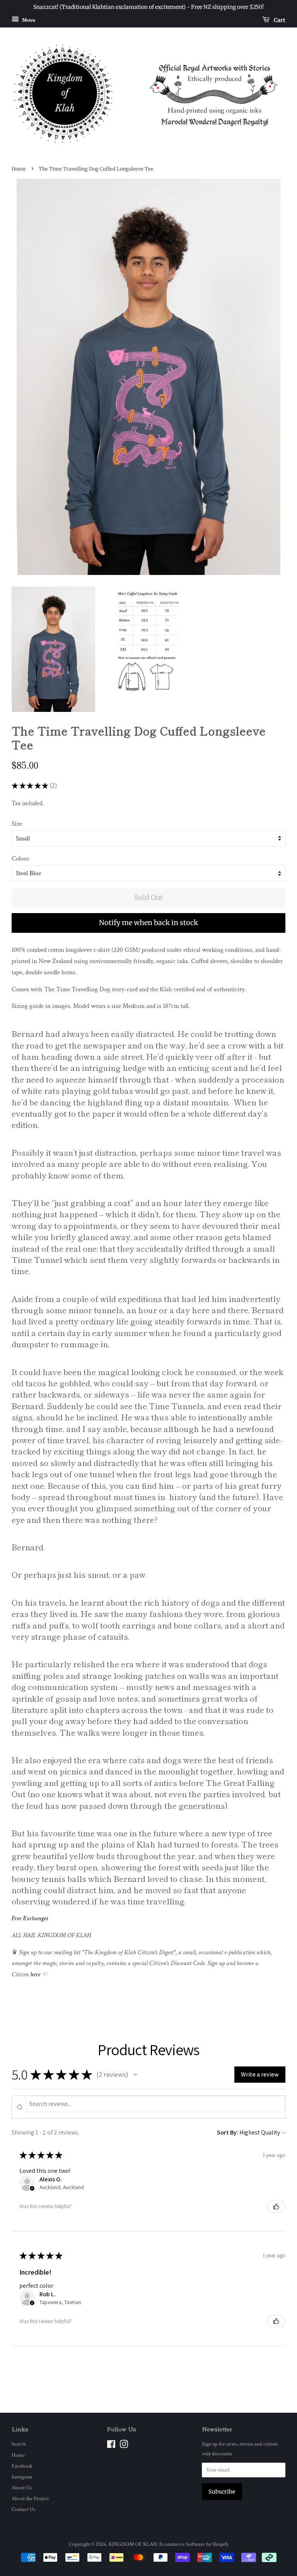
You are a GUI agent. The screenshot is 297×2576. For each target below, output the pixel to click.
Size (17, 824)
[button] (135, 2075)
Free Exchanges (30, 1918)
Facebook (22, 2466)
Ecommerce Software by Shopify (194, 2544)
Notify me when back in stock (148, 923)
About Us (22, 2488)
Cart (279, 20)
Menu (28, 20)
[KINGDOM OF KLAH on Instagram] (124, 2446)
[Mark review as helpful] (276, 2207)
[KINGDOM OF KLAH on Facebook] (111, 2446)
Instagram (22, 2477)
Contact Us (23, 2509)
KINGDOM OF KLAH (133, 2544)
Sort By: (228, 2132)
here (35, 1974)
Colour (20, 859)
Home (19, 169)
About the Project (30, 2498)
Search (19, 2444)
